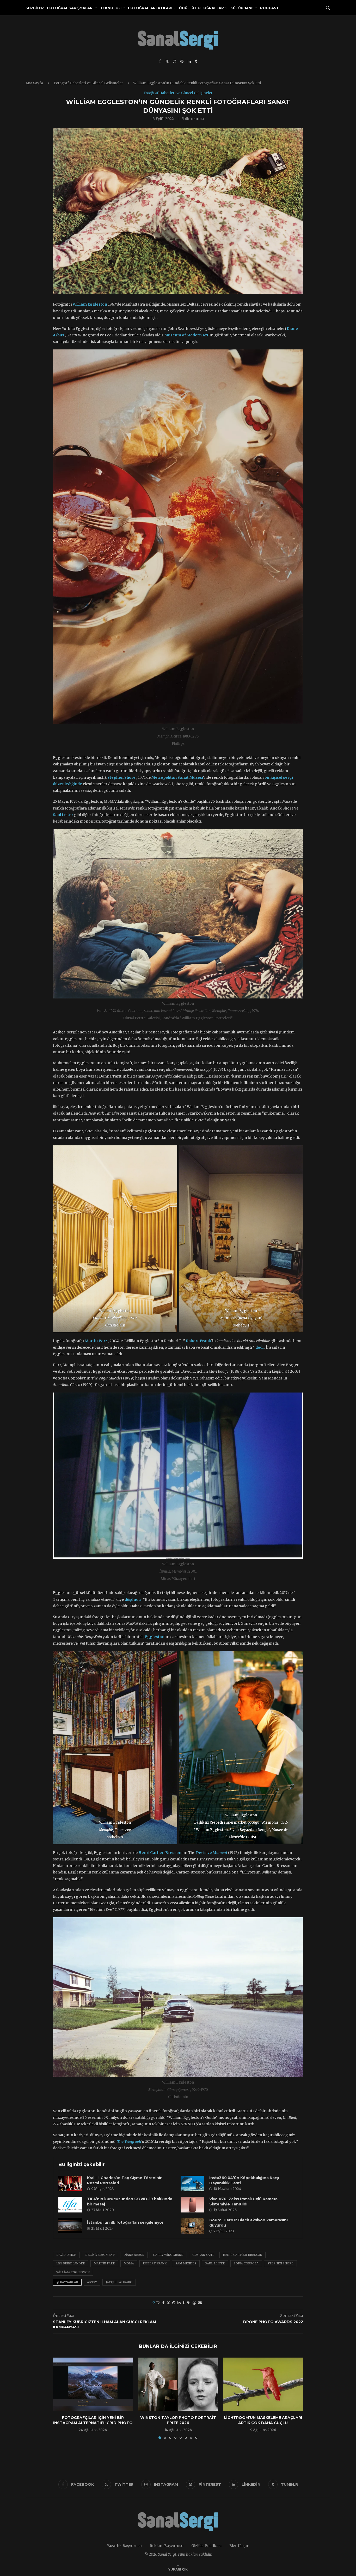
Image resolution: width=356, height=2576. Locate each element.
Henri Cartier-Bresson (243, 2255)
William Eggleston (73, 2272)
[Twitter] (167, 61)
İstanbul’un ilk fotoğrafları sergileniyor (125, 2222)
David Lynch (66, 2255)
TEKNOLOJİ (111, 8)
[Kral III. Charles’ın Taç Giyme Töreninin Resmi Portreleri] (70, 2184)
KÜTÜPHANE (242, 8)
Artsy (92, 2282)
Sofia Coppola (246, 2263)
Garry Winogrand (168, 2255)
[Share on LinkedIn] (179, 2303)
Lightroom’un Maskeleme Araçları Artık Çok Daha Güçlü (263, 2420)
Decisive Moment (100, 2255)
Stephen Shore (280, 2263)
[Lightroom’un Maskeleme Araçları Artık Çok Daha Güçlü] (263, 2384)
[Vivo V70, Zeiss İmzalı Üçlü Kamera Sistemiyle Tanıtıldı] (192, 2205)
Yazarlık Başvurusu (124, 2546)
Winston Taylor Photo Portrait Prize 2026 (178, 2420)
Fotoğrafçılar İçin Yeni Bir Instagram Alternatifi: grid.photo (93, 2420)
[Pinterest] (182, 61)
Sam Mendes (186, 2263)
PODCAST (269, 8)
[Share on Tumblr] (184, 2303)
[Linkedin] (189, 61)
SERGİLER (35, 8)
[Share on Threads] (194, 2303)
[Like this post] (158, 2303)
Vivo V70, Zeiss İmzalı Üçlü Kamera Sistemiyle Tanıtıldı (243, 2202)
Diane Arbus (134, 2255)
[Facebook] (160, 61)
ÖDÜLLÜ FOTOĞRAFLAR (201, 8)
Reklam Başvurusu (167, 2546)
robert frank (155, 2263)
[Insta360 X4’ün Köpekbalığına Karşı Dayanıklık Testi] (192, 2184)
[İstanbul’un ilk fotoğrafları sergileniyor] (70, 2226)
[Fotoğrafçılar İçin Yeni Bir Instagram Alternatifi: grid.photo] (93, 2384)
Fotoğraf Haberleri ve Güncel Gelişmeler (88, 83)
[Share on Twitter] (168, 2303)
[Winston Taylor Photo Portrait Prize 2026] (178, 2384)
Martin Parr (104, 2263)
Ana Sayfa (34, 83)
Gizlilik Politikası (206, 2546)
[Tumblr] (196, 61)
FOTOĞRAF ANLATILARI (150, 8)
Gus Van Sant (203, 2255)
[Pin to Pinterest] (174, 2303)
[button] (60, 2398)
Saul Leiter (215, 2263)
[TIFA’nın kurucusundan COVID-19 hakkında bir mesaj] (70, 2205)
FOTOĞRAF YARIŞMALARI (70, 8)
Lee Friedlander (71, 2263)
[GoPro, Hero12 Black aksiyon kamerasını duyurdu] (192, 2226)
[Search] (328, 8)
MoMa (129, 2263)
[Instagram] (175, 61)
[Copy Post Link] (189, 2303)
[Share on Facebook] (163, 2303)
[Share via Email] (200, 2303)
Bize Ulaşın (239, 2546)
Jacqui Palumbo (119, 2282)
